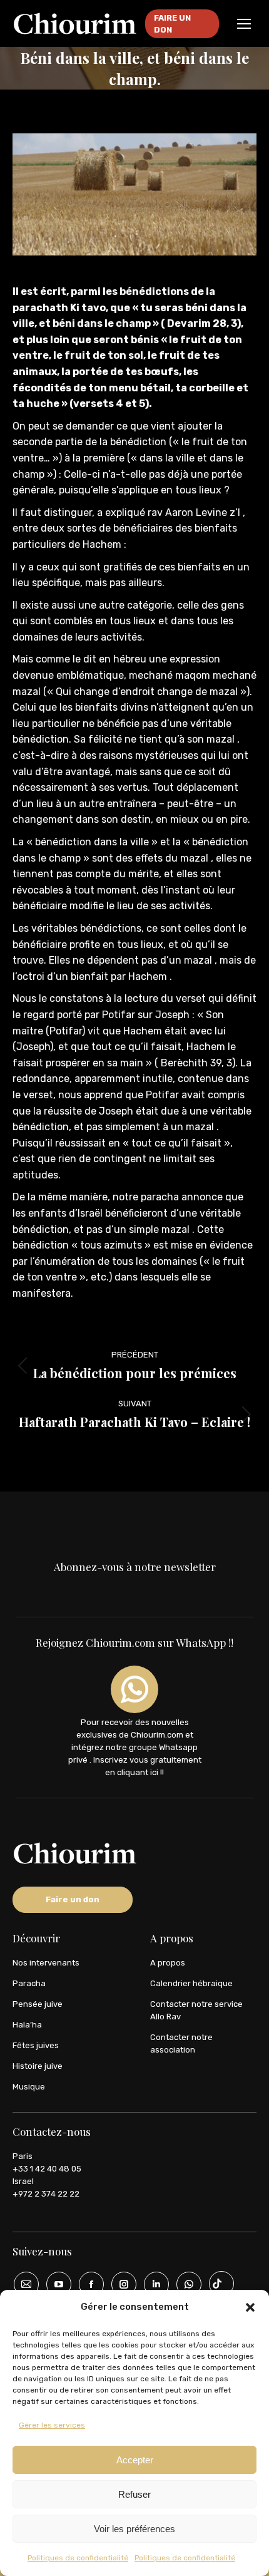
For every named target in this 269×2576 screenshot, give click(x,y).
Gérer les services (52, 2425)
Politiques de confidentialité (78, 2558)
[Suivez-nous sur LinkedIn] (152, 2284)
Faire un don (73, 1899)
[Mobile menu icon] (244, 24)
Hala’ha (27, 2025)
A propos (168, 1963)
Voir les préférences (134, 2529)
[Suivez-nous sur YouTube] (54, 2284)
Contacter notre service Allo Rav (196, 2010)
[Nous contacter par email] (22, 2284)
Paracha (29, 1983)
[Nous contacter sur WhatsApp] (185, 2284)
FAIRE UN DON (172, 24)
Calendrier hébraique (191, 1983)
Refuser (134, 2494)
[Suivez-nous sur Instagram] (119, 2284)
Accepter (135, 2460)
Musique (29, 2087)
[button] (250, 2307)
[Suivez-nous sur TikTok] (217, 2284)
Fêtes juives (36, 2045)
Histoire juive (38, 2066)
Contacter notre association (181, 2043)
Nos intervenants (46, 1963)
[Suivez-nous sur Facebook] (87, 2284)
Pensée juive (38, 2004)
